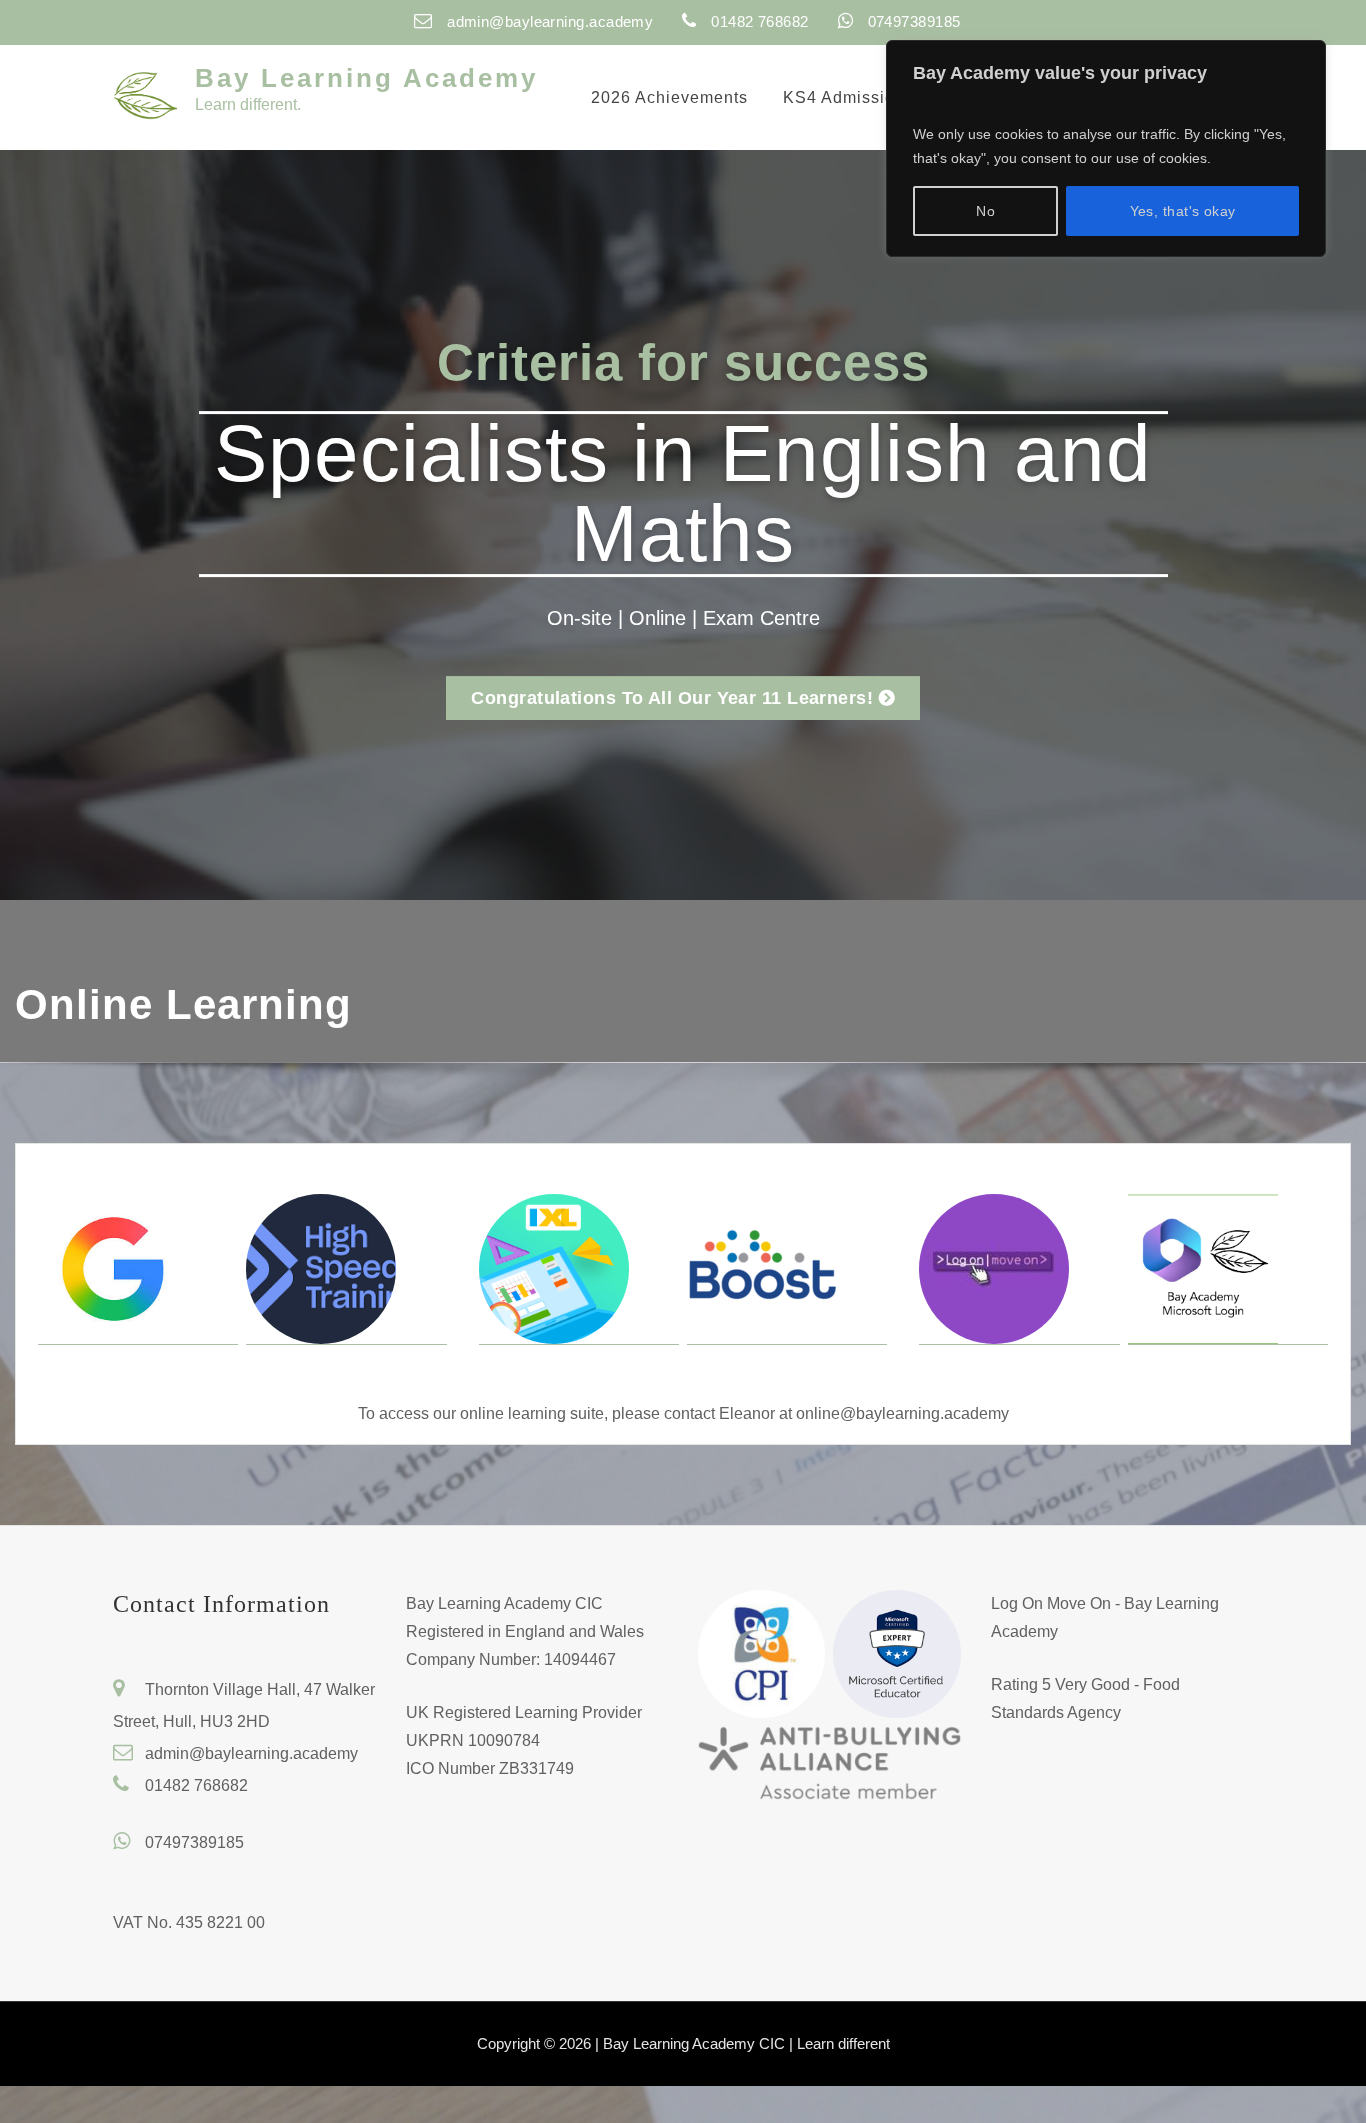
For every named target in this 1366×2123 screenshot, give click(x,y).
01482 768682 (196, 1785)
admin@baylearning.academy (550, 21)
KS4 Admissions (848, 97)
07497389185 (194, 1842)
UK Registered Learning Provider (524, 1712)
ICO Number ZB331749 (490, 1768)
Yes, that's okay (1183, 211)
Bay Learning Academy (366, 78)
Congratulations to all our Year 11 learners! (672, 698)
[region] (1106, 148)
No (985, 211)
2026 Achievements (669, 97)
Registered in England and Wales (525, 1631)
